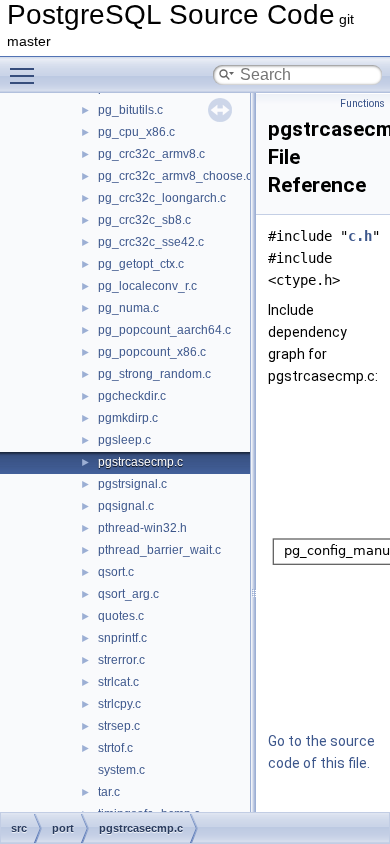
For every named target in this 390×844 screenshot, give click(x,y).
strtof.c (115, 748)
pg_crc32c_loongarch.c (162, 198)
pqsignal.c (126, 506)
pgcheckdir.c (132, 396)
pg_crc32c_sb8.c (144, 220)
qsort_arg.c (128, 594)
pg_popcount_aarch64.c (164, 330)
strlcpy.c (119, 704)
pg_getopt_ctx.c (141, 264)
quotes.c (121, 616)
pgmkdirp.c (128, 418)
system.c (121, 770)
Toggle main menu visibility (26, 75)
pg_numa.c (128, 308)
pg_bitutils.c (130, 110)
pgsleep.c (124, 440)
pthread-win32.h (142, 528)
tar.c (109, 792)
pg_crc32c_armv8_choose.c (175, 176)
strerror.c (121, 660)
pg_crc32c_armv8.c (151, 154)
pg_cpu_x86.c (136, 132)
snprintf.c (122, 638)
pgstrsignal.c (132, 484)
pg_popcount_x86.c (152, 352)
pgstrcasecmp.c (140, 462)
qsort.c (116, 572)
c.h (360, 236)
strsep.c (119, 726)
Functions (362, 103)
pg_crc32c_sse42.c (151, 242)
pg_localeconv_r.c (147, 286)
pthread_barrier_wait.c (159, 550)
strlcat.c (118, 682)
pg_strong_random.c (154, 374)
